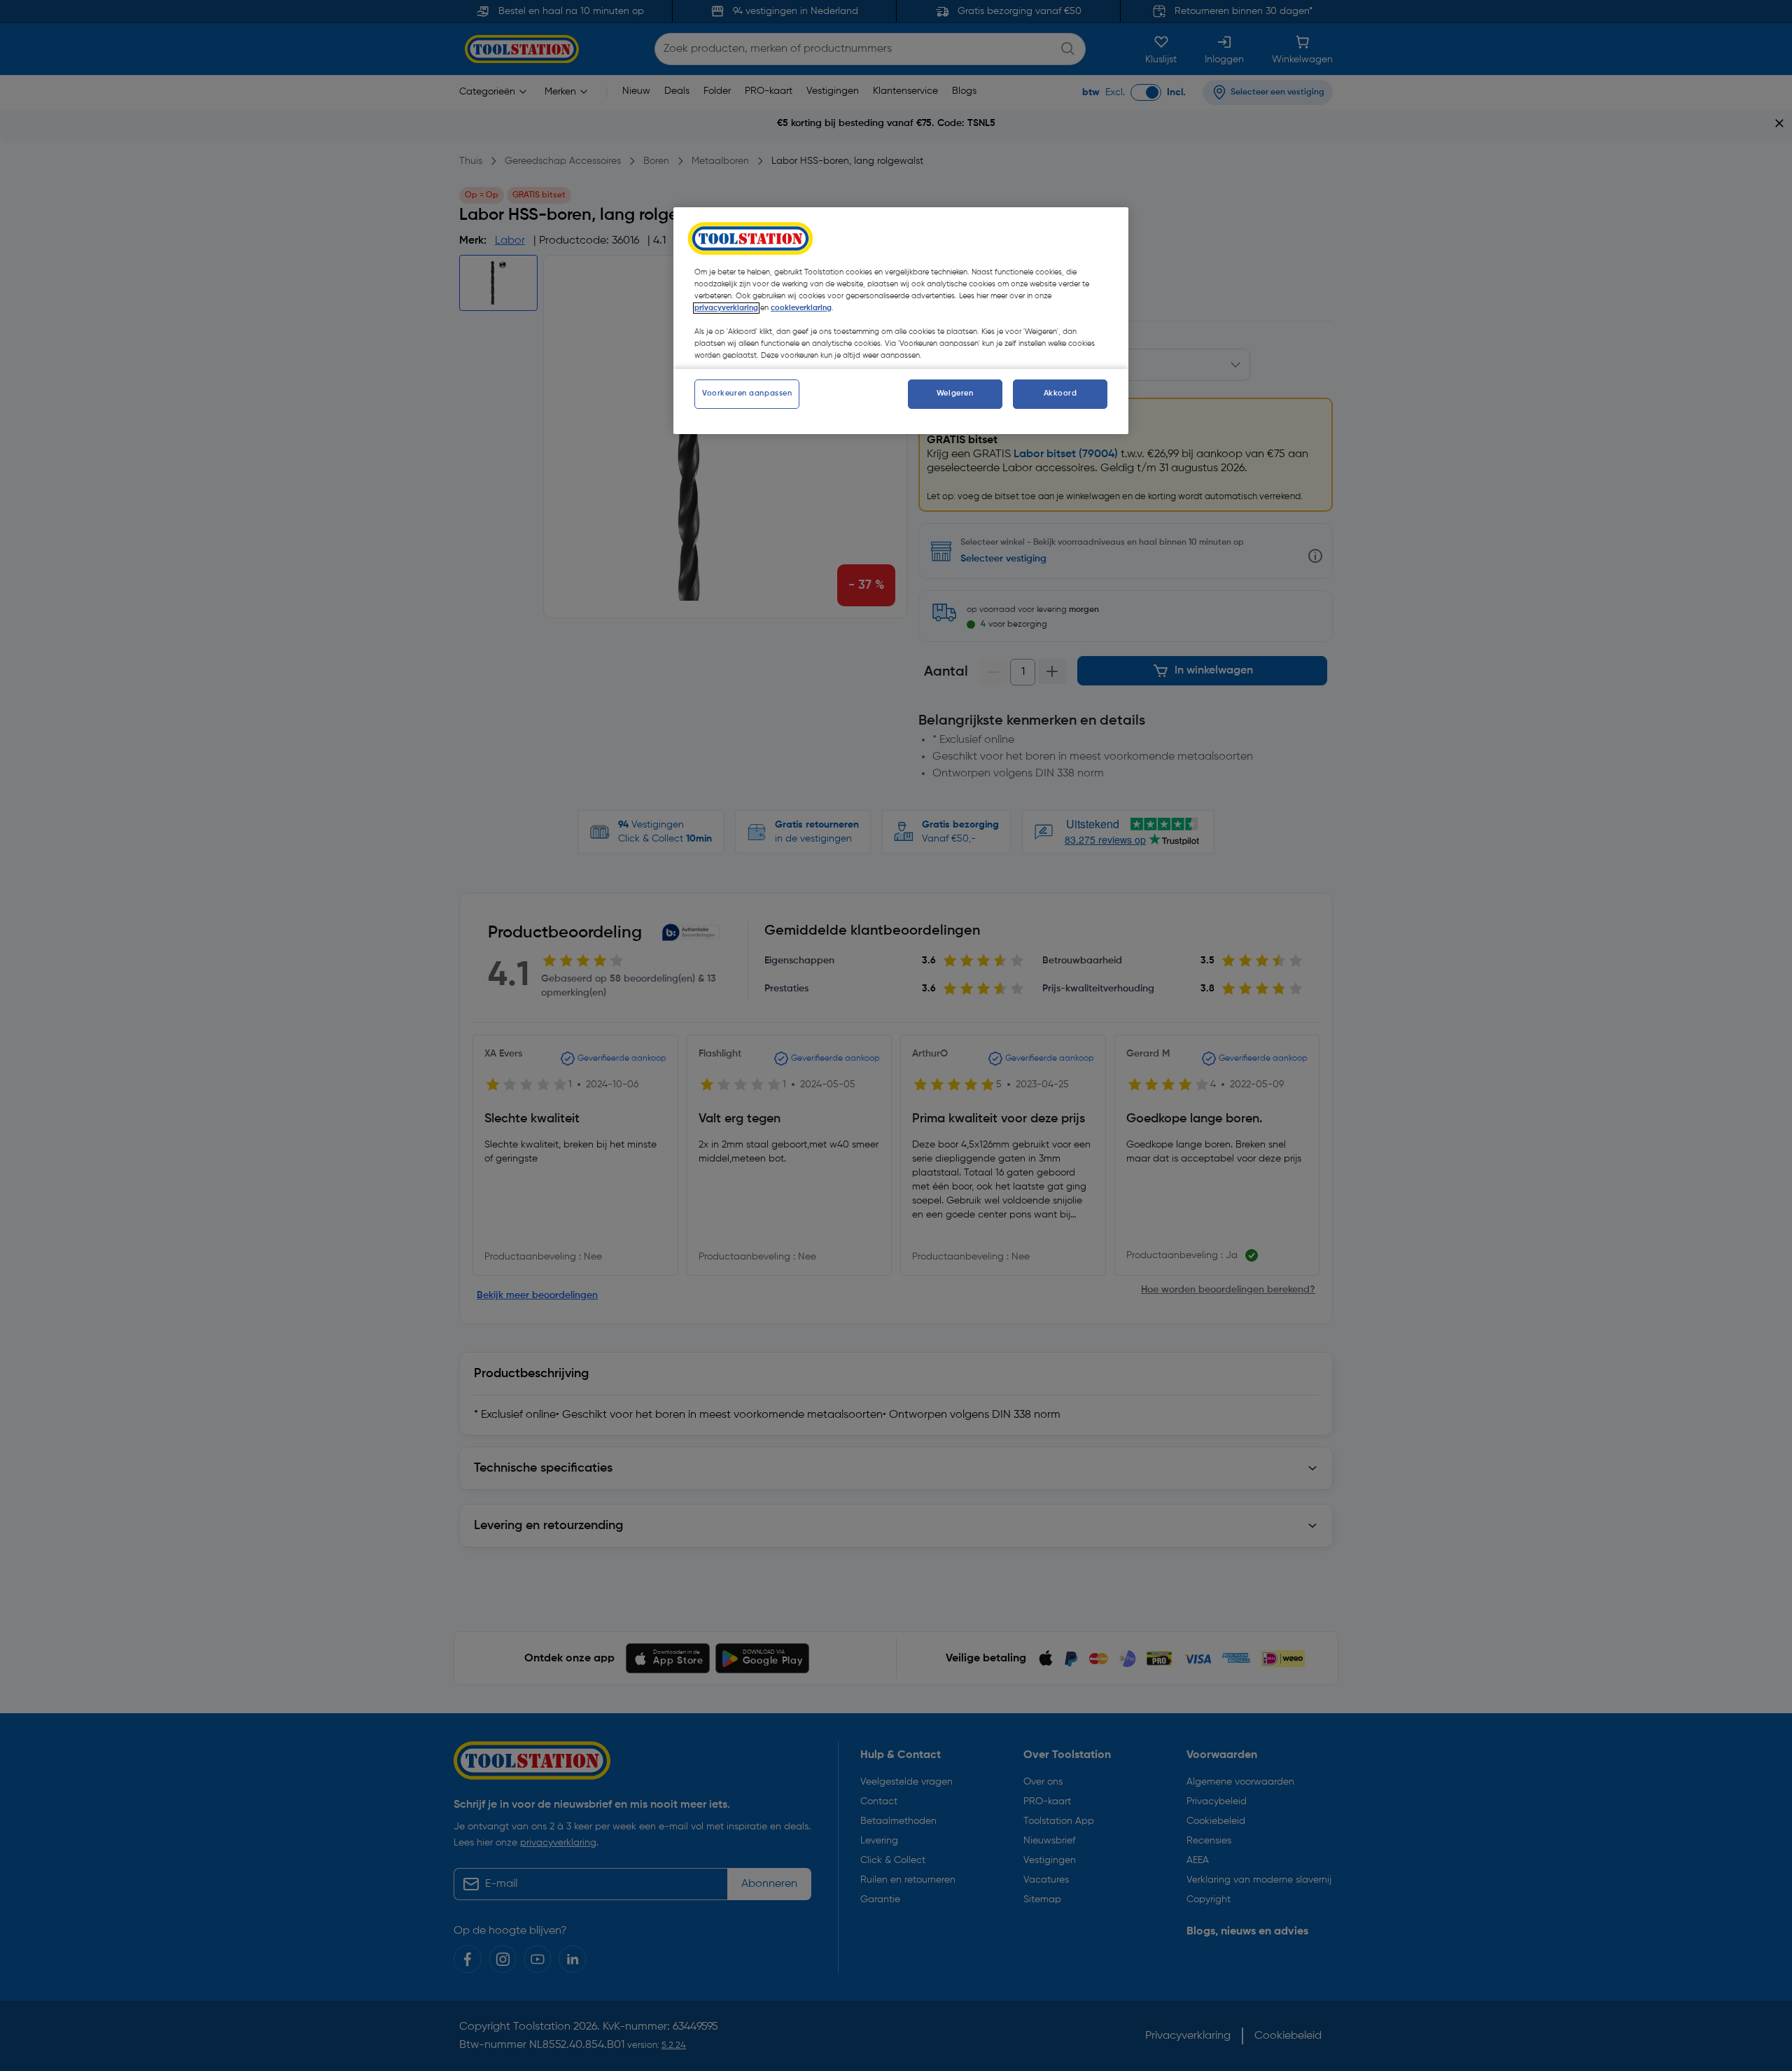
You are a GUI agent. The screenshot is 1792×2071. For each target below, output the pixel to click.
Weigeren (955, 393)
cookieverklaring (801, 308)
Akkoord (1060, 393)
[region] (901, 321)
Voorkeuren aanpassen (747, 393)
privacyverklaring (726, 308)
